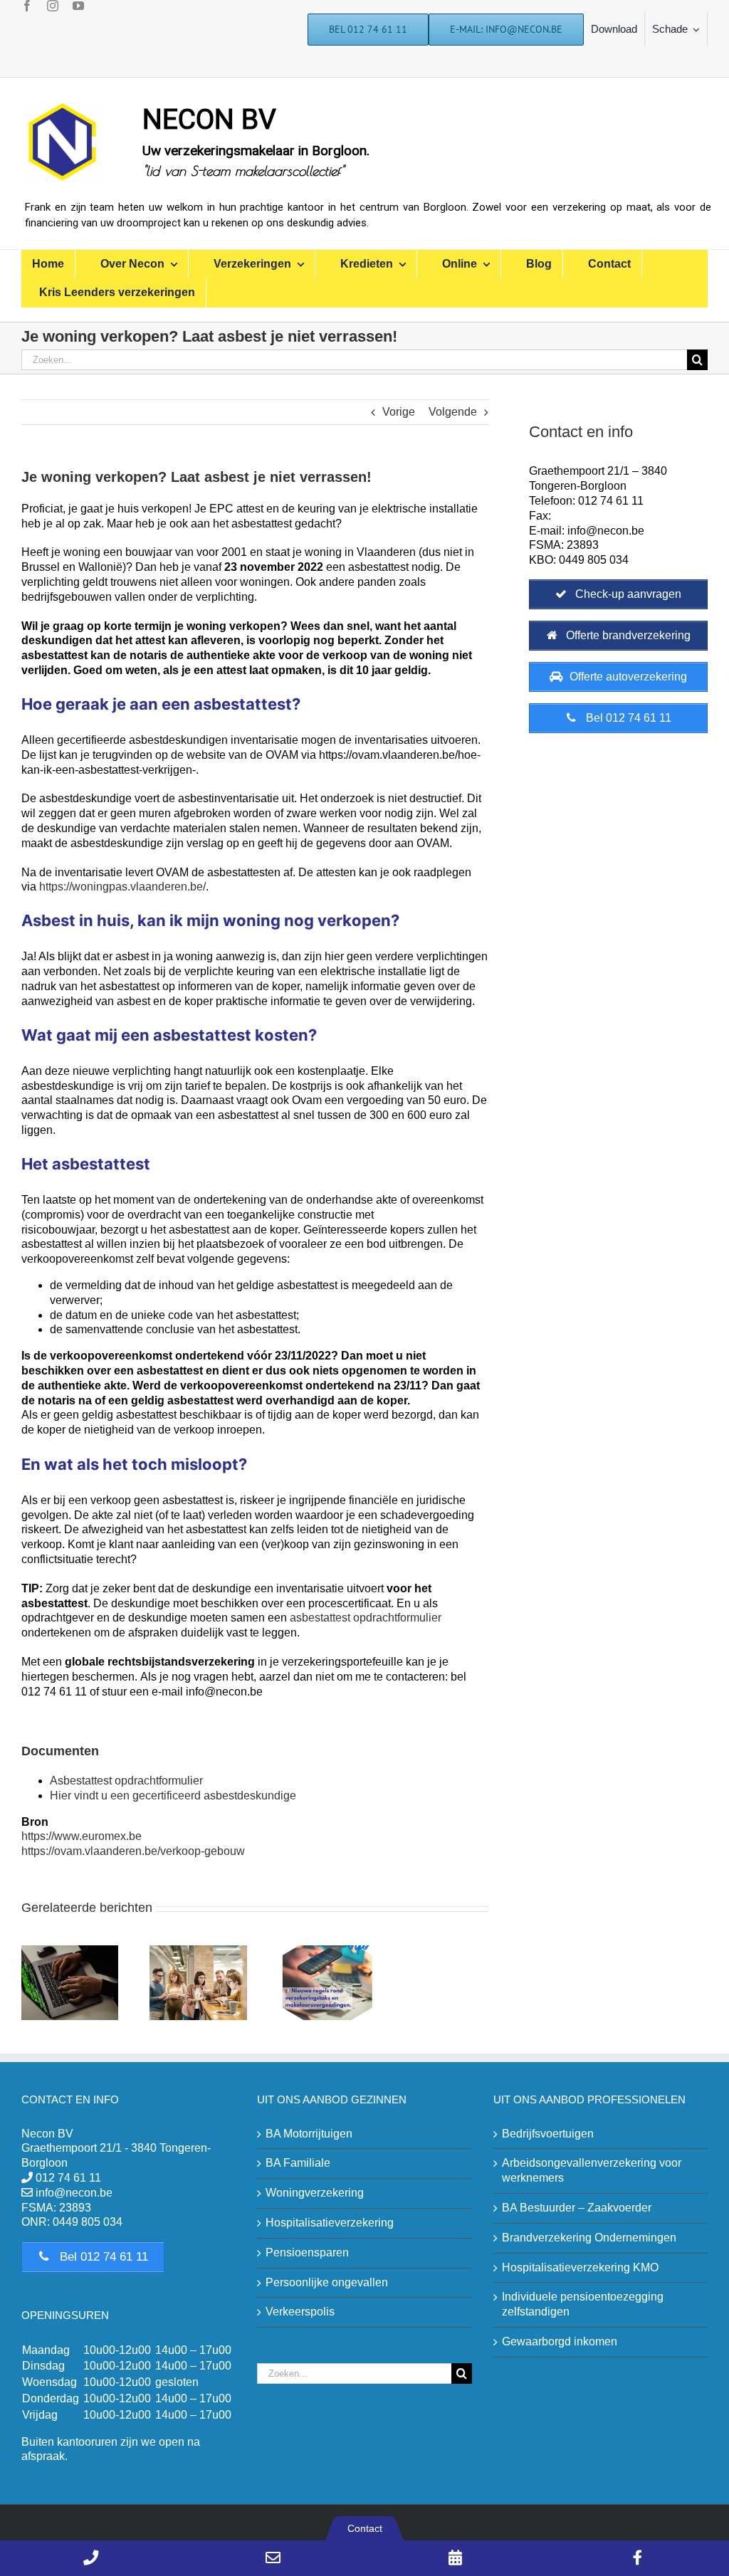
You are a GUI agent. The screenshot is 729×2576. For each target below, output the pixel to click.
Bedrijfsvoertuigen (548, 2134)
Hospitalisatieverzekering (330, 2223)
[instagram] (53, 6)
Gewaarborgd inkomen (560, 2341)
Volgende (453, 412)
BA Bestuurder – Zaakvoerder (577, 2208)
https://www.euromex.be (82, 1836)
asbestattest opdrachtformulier (366, 1618)
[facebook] (27, 6)
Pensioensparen (307, 2252)
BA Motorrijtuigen (309, 2134)
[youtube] (78, 6)
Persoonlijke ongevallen (327, 2282)
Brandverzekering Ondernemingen (589, 2238)
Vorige (399, 412)
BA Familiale (298, 2163)
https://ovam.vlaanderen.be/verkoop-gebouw (133, 1851)
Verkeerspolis (300, 2312)
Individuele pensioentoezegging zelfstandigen (583, 2304)
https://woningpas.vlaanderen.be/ (122, 887)
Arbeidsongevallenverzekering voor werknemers (592, 2170)
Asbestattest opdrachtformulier (126, 1781)
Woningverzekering (315, 2193)
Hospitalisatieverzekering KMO (580, 2267)
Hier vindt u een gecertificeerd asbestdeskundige (173, 1796)
